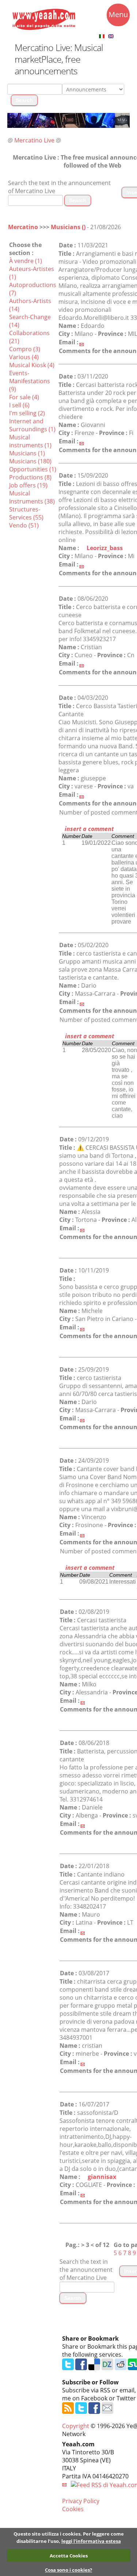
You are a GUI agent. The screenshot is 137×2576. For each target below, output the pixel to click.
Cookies (73, 2509)
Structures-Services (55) (26, 513)
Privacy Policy (81, 2501)
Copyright (76, 2426)
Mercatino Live (34, 140)
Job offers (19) (28, 485)
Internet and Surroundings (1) (32, 425)
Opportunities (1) (33, 469)
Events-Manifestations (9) (30, 381)
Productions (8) (30, 477)
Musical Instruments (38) (32, 497)
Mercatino (23, 227)
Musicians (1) (27, 453)
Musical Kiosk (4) (32, 365)
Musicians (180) (30, 461)
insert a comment (89, 829)
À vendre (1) (26, 261)
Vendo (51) (24, 525)
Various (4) (24, 357)
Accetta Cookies (69, 2556)
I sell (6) (19, 405)
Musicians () (69, 227)
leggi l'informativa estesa (91, 2541)
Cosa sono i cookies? (68, 2570)
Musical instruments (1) (30, 441)
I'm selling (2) (27, 413)
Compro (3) (25, 349)
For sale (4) (24, 397)
